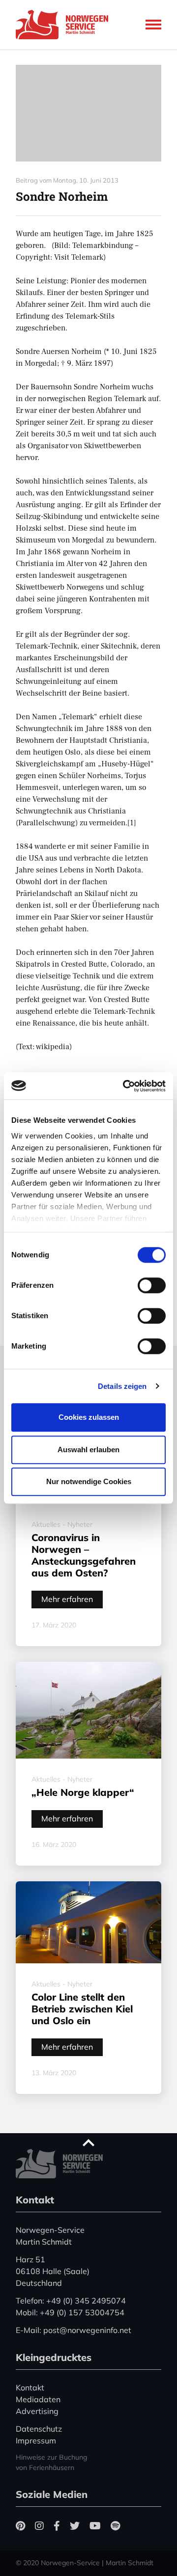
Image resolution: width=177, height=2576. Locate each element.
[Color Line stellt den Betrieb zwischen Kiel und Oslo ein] (88, 1922)
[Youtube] (95, 2526)
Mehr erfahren (67, 1599)
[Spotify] (115, 2526)
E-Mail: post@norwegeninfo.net (74, 2330)
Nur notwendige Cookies (89, 1481)
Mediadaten (38, 2399)
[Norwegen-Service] (65, 25)
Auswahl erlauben (88, 1450)
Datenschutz (39, 2429)
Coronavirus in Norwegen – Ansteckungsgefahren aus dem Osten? (84, 1555)
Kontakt (30, 2387)
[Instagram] (39, 2526)
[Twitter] (75, 2526)
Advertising (37, 2411)
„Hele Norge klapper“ (83, 1792)
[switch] (152, 1285)
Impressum (36, 2440)
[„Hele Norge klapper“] (88, 1710)
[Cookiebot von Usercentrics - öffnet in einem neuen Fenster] (125, 1086)
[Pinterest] (20, 2526)
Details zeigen (122, 1386)
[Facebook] (57, 2526)
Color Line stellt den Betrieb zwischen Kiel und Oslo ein (82, 2009)
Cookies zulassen (89, 1417)
